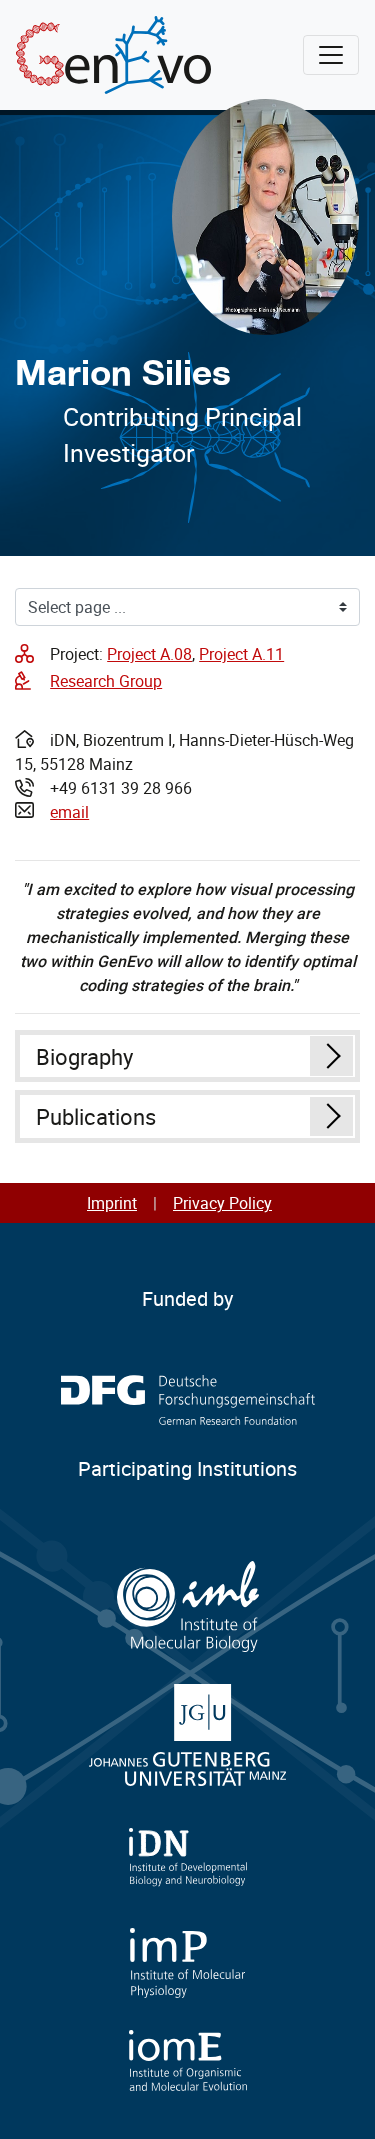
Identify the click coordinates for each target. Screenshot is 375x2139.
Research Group (106, 681)
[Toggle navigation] (331, 55)
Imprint (112, 1203)
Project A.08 (149, 654)
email (69, 812)
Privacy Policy (222, 1203)
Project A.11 (241, 654)
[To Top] (336, 2100)
